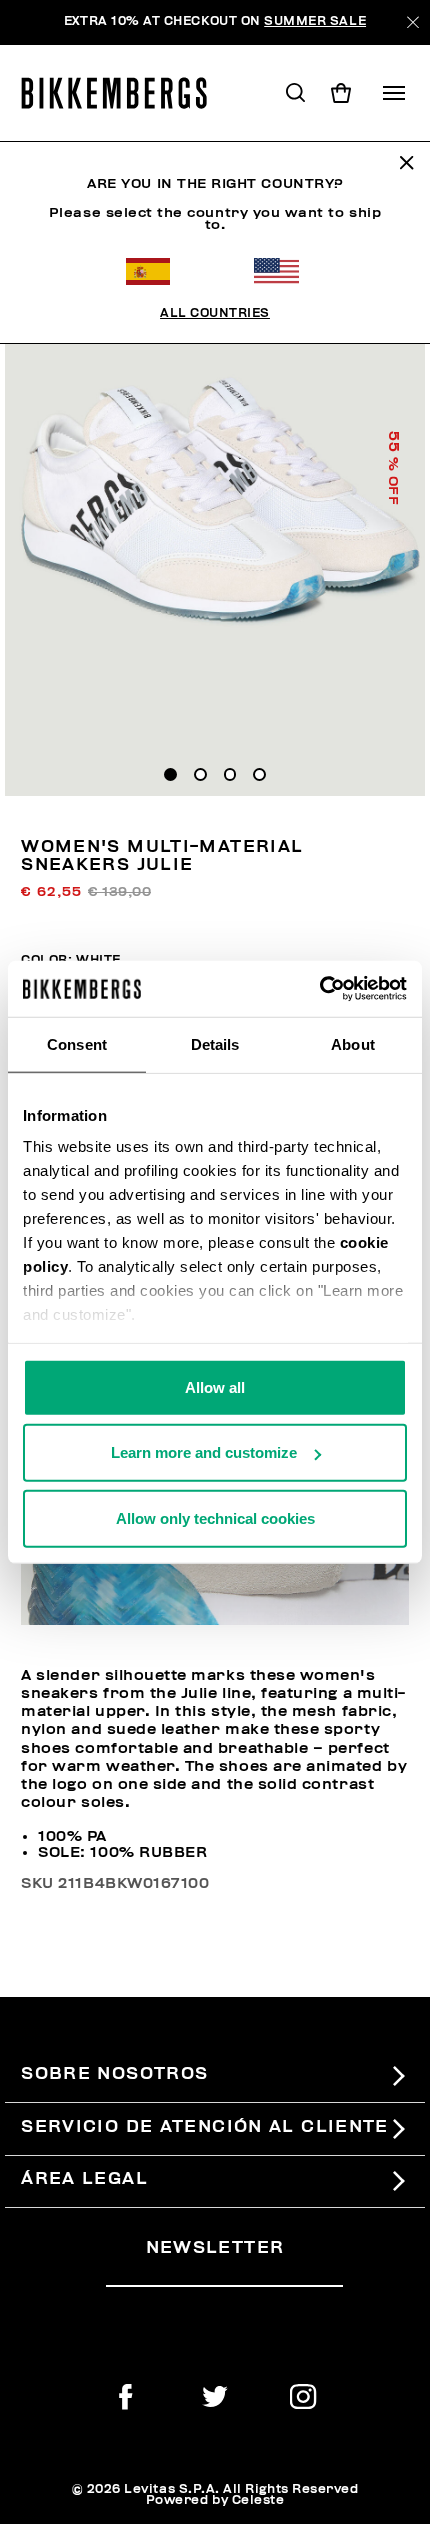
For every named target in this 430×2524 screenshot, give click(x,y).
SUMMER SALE (315, 21)
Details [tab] (215, 1043)
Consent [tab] (77, 1043)
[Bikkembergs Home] (123, 93)
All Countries (215, 313)
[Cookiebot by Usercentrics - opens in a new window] (319, 989)
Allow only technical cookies (215, 1517)
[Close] (412, 22)
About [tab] (353, 1043)
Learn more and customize (204, 1452)
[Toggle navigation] (394, 93)
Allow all (215, 1386)
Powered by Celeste (215, 2500)
